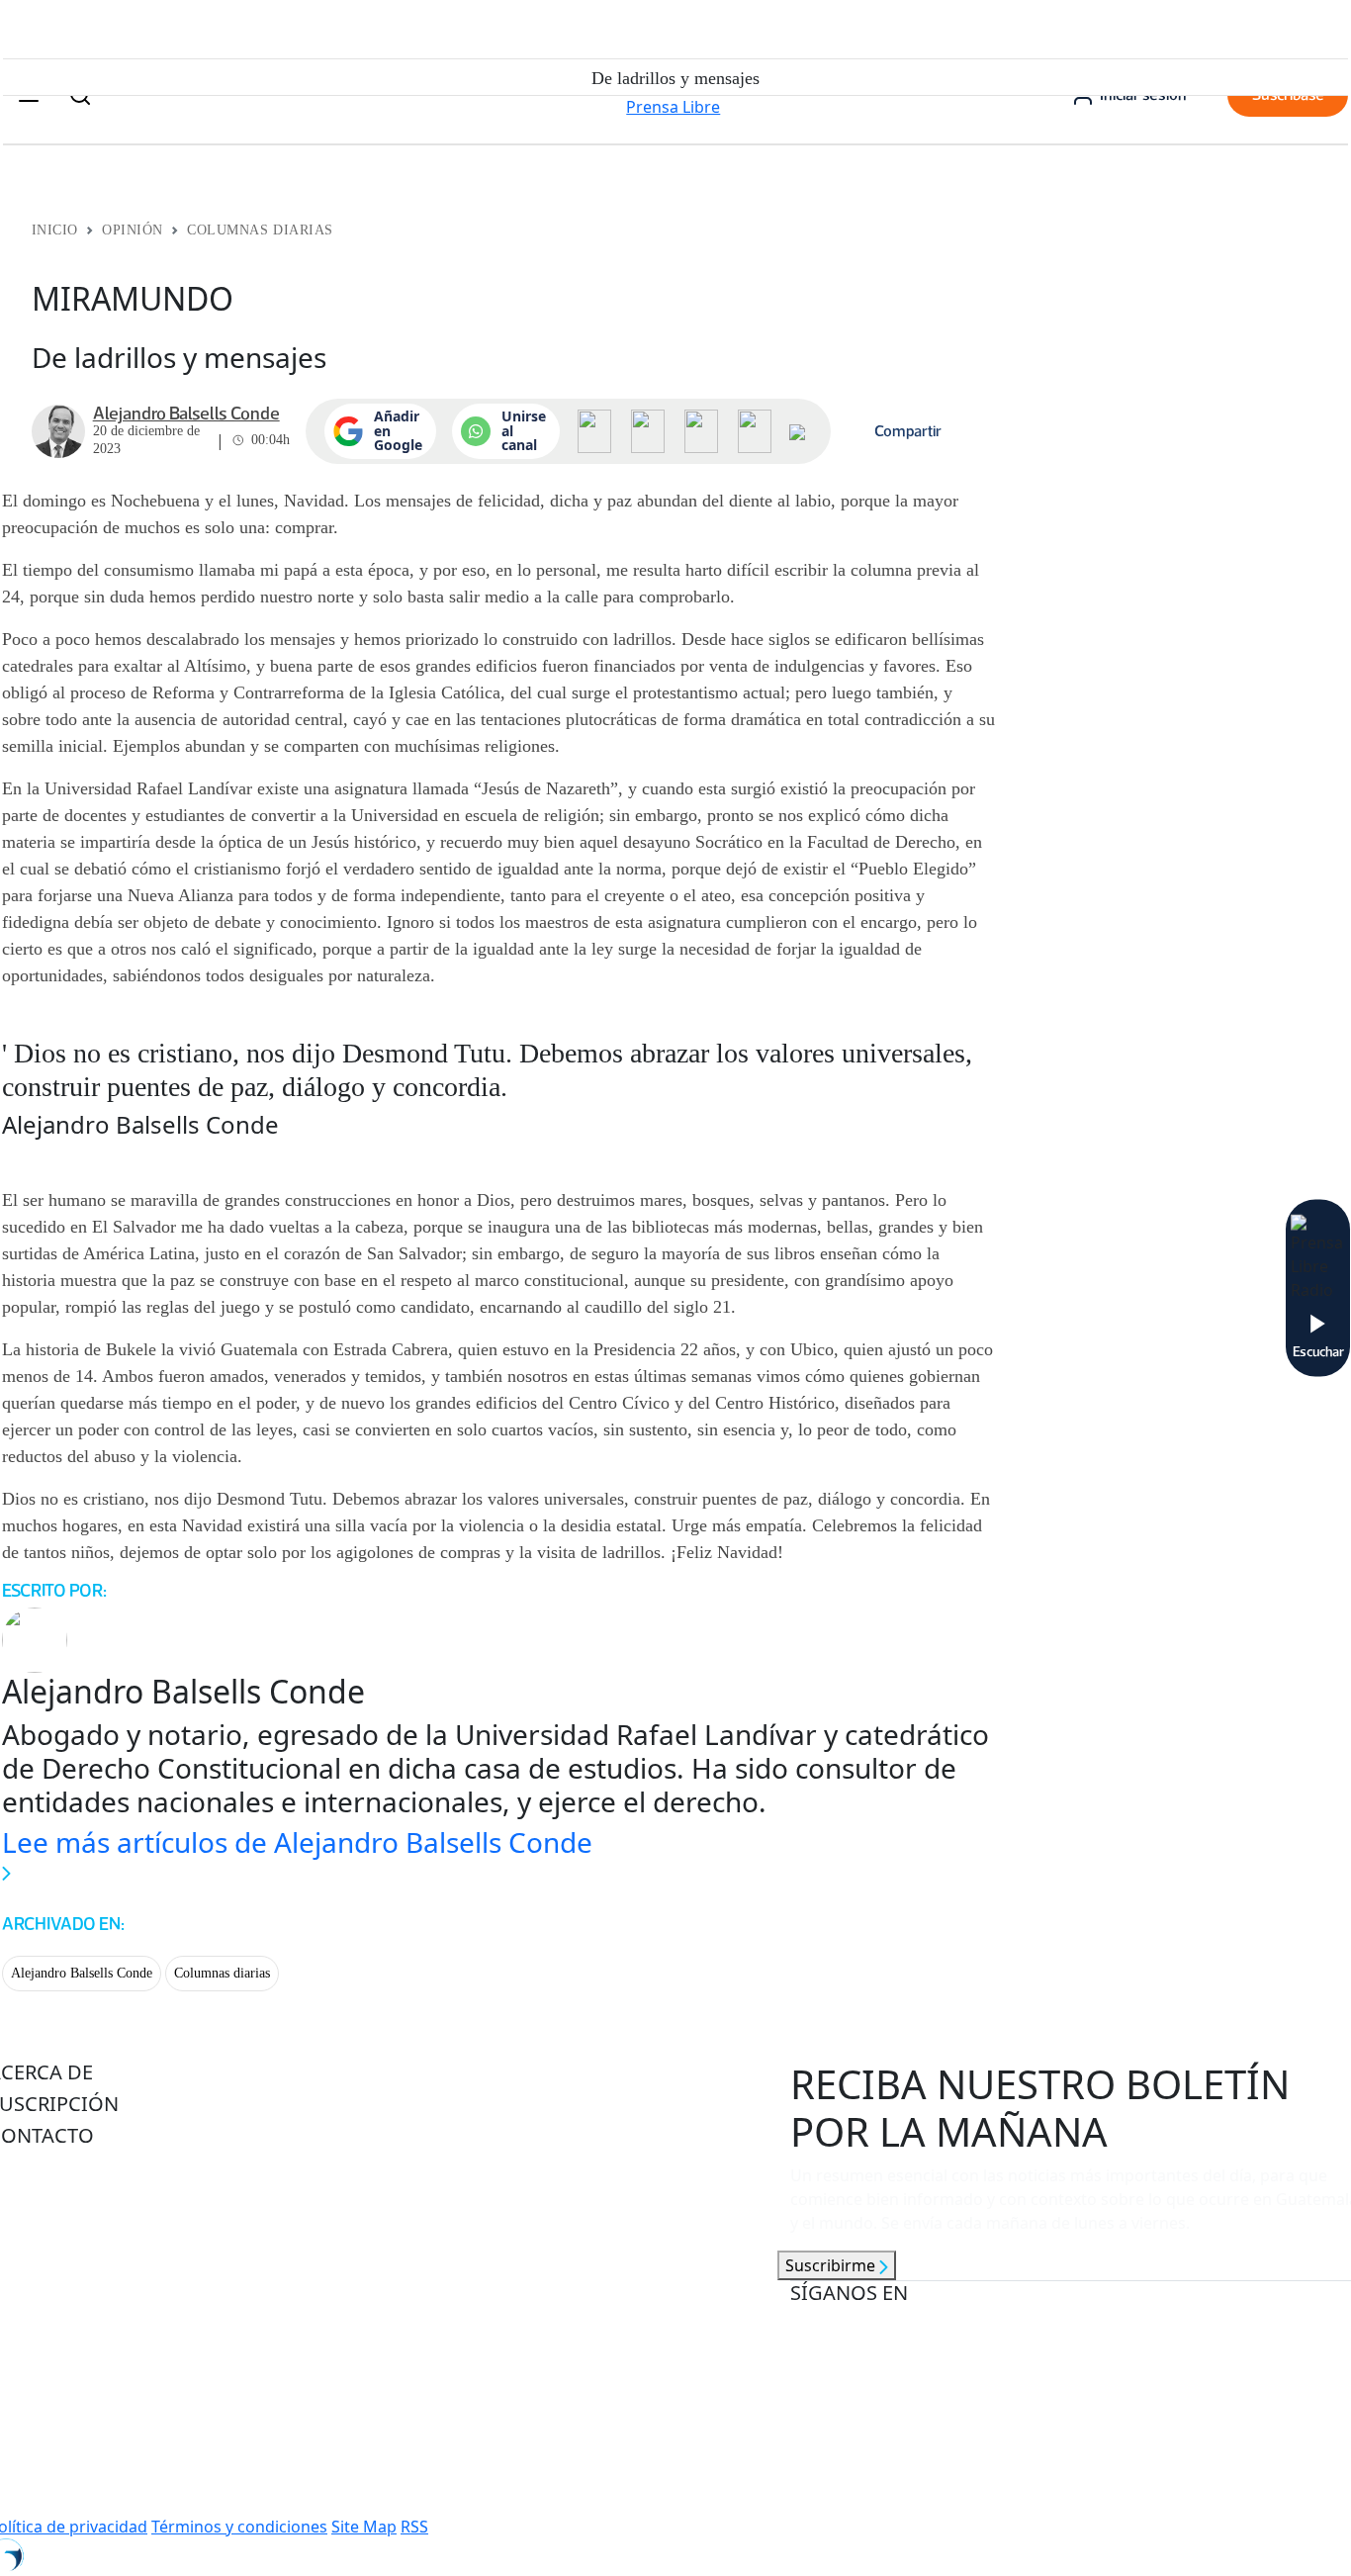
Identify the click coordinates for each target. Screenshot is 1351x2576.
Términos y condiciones (239, 2527)
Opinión (133, 230)
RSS (414, 2527)
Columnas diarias (222, 1973)
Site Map (364, 2527)
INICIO (55, 230)
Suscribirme (832, 2265)
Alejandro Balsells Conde (82, 1973)
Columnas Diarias (260, 230)
